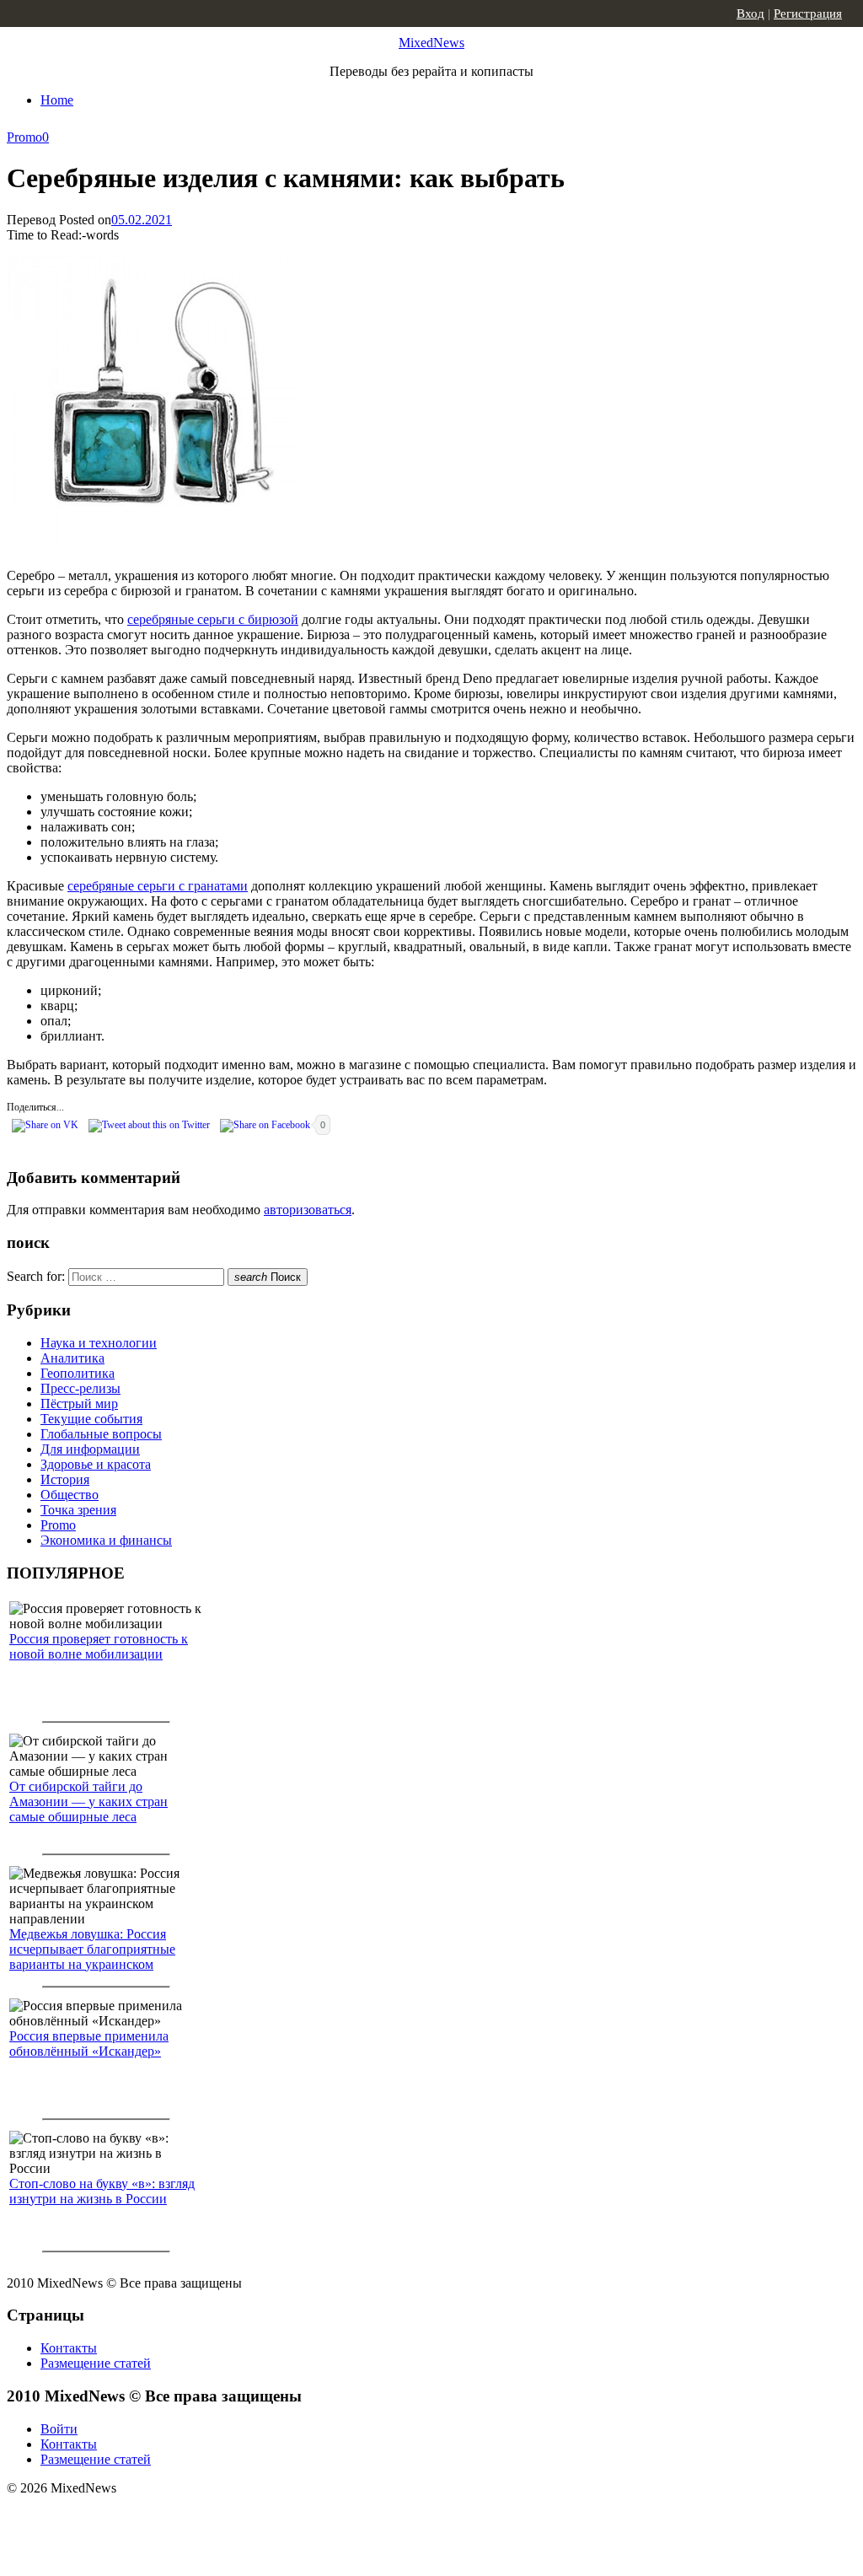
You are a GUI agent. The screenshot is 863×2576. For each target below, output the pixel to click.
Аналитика (72, 1358)
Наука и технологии (99, 1343)
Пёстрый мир (79, 1404)
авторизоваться (308, 1210)
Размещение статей (96, 2363)
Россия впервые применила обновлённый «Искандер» (89, 2044)
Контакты (69, 2348)
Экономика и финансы (106, 1540)
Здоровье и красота (96, 1464)
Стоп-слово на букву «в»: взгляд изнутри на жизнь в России (102, 2191)
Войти (59, 2429)
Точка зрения (78, 1510)
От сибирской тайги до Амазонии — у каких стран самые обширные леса (88, 1802)
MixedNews (431, 43)
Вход (750, 13)
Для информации (90, 1449)
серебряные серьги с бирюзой (213, 619)
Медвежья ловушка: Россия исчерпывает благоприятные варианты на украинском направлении (92, 1957)
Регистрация (808, 13)
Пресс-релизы (80, 1388)
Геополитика (78, 1373)
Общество (70, 1495)
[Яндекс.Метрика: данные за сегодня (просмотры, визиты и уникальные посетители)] (139, 2518)
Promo (24, 137)
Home (57, 100)
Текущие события (91, 1419)
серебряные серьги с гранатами (158, 886)
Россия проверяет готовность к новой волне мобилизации (99, 1646)
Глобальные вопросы (101, 1434)
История (65, 1479)
